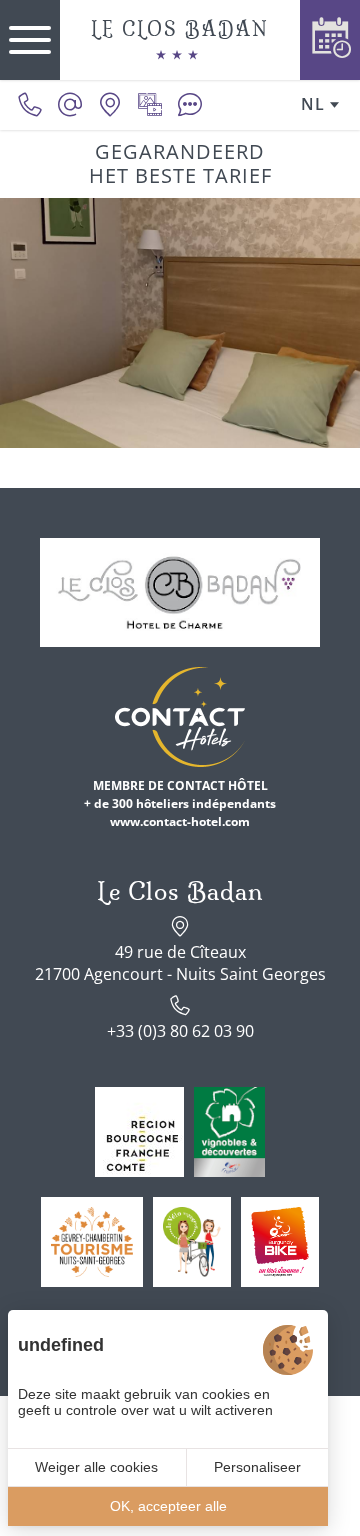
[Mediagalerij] (150, 105)
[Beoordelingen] (190, 105)
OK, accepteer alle (168, 1506)
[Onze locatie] (110, 105)
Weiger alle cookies (96, 1467)
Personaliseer (257, 1467)
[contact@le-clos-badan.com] (70, 105)
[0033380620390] (30, 105)
